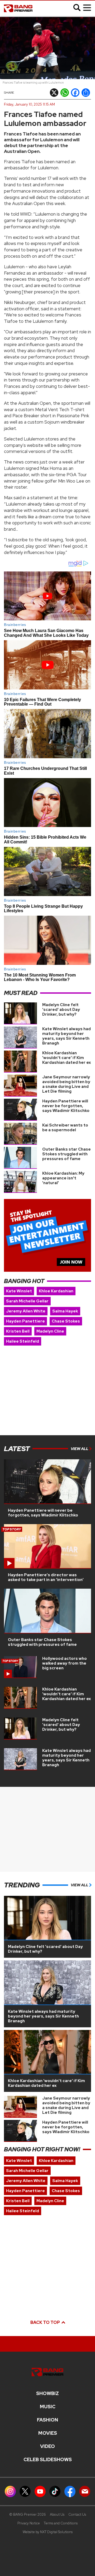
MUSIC (48, 2407)
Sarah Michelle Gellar (27, 1301)
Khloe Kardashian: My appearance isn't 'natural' (63, 1178)
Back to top (46, 2322)
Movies (48, 2433)
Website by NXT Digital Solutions (48, 2532)
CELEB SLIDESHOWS (48, 2460)
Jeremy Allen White (26, 1311)
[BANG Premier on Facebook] (70, 2491)
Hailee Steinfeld (23, 1341)
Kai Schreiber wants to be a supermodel (65, 1128)
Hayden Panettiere (25, 1321)
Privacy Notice (29, 2523)
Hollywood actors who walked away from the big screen (65, 1663)
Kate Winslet (19, 1291)
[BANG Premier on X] (25, 2491)
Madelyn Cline (50, 1331)
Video (47, 2446)
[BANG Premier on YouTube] (40, 2491)
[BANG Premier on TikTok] (55, 2491)
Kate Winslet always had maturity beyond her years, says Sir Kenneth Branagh (66, 1036)
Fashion (47, 2420)
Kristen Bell (18, 1331)
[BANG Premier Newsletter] (85, 2491)
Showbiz (47, 2393)
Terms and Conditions (61, 2523)
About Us (57, 2514)
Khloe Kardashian (56, 1291)
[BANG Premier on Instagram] (10, 2491)
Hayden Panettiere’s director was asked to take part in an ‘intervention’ (46, 1577)
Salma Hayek (65, 1311)
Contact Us (77, 2514)
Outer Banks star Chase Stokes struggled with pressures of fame (66, 1154)
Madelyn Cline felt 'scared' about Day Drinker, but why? (61, 1010)
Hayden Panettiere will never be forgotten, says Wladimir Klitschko (66, 1106)
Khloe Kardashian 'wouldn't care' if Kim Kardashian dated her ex (66, 1058)
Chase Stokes (66, 1321)
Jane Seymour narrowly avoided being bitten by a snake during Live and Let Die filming (66, 1084)
